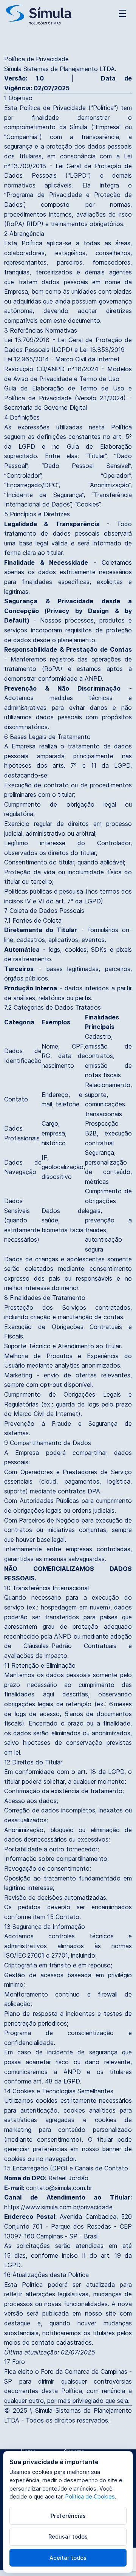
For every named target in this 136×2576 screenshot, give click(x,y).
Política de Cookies (90, 2496)
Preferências (68, 2516)
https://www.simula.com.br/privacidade (58, 2207)
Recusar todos (68, 2537)
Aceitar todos (68, 2558)
